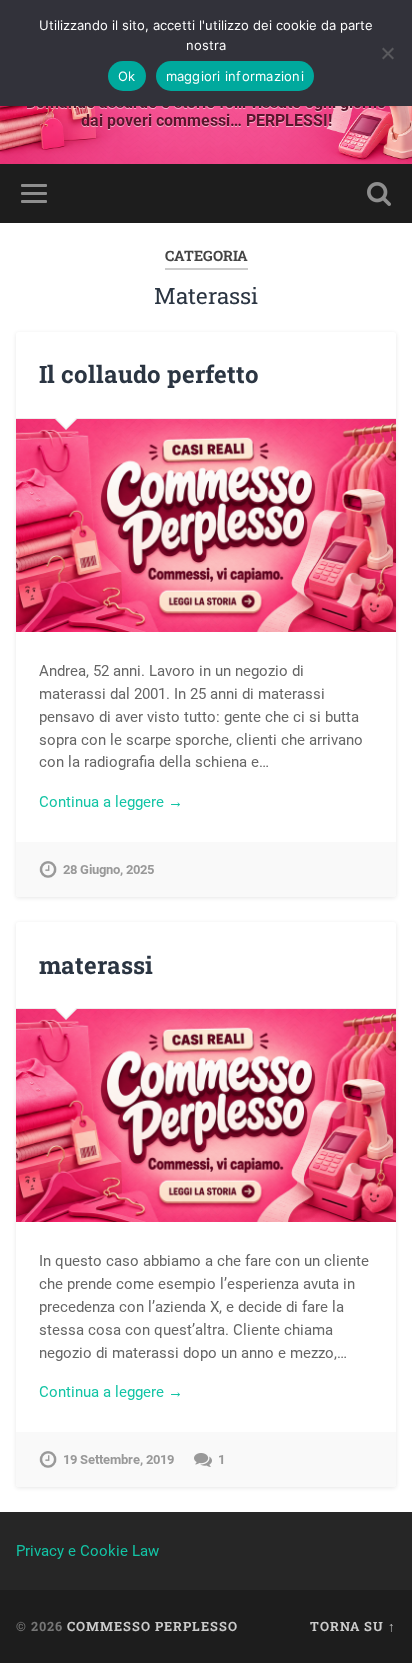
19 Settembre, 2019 (118, 1459)
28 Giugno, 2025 (108, 869)
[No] (387, 53)
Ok (127, 76)
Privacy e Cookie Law (87, 1551)
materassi (96, 965)
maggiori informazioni (235, 76)
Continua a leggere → (111, 802)
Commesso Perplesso (152, 1626)
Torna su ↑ (353, 1626)
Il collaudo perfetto (149, 374)
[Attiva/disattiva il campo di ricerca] (379, 193)
